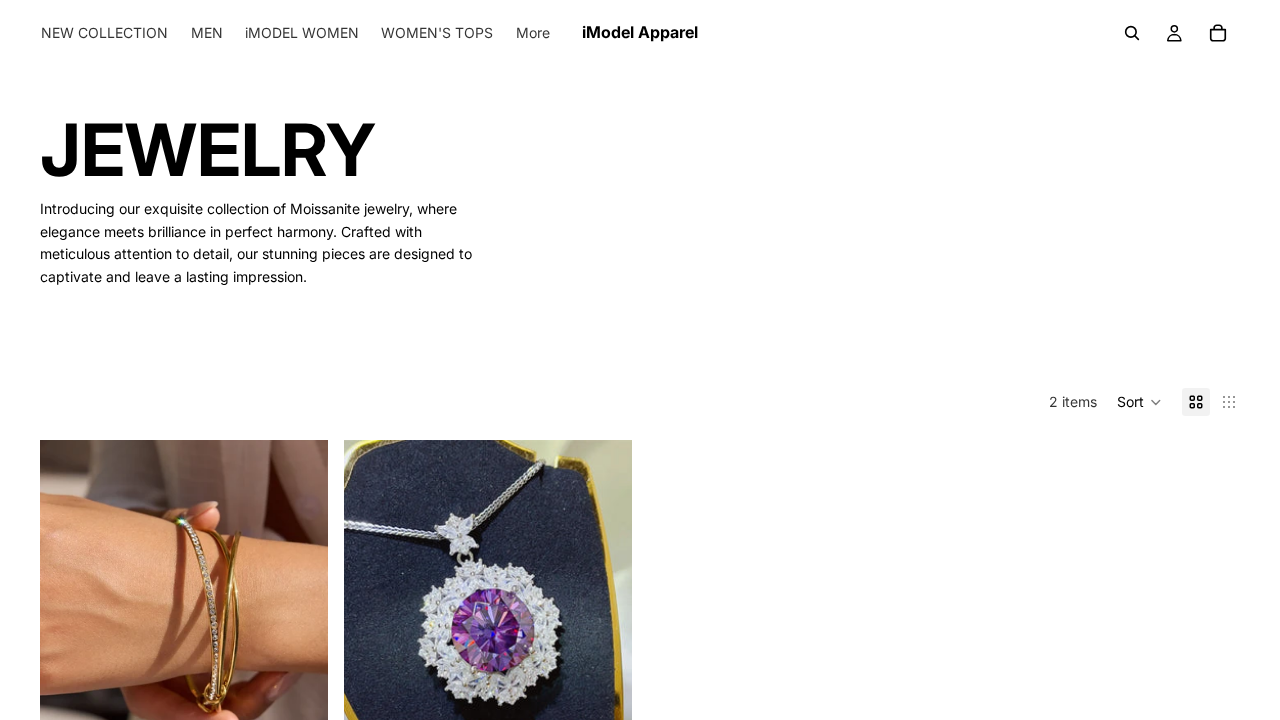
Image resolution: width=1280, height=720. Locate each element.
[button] (1139, 402)
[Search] (1132, 33)
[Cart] (1218, 33)
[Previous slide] (70, 620)
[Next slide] (298, 620)
